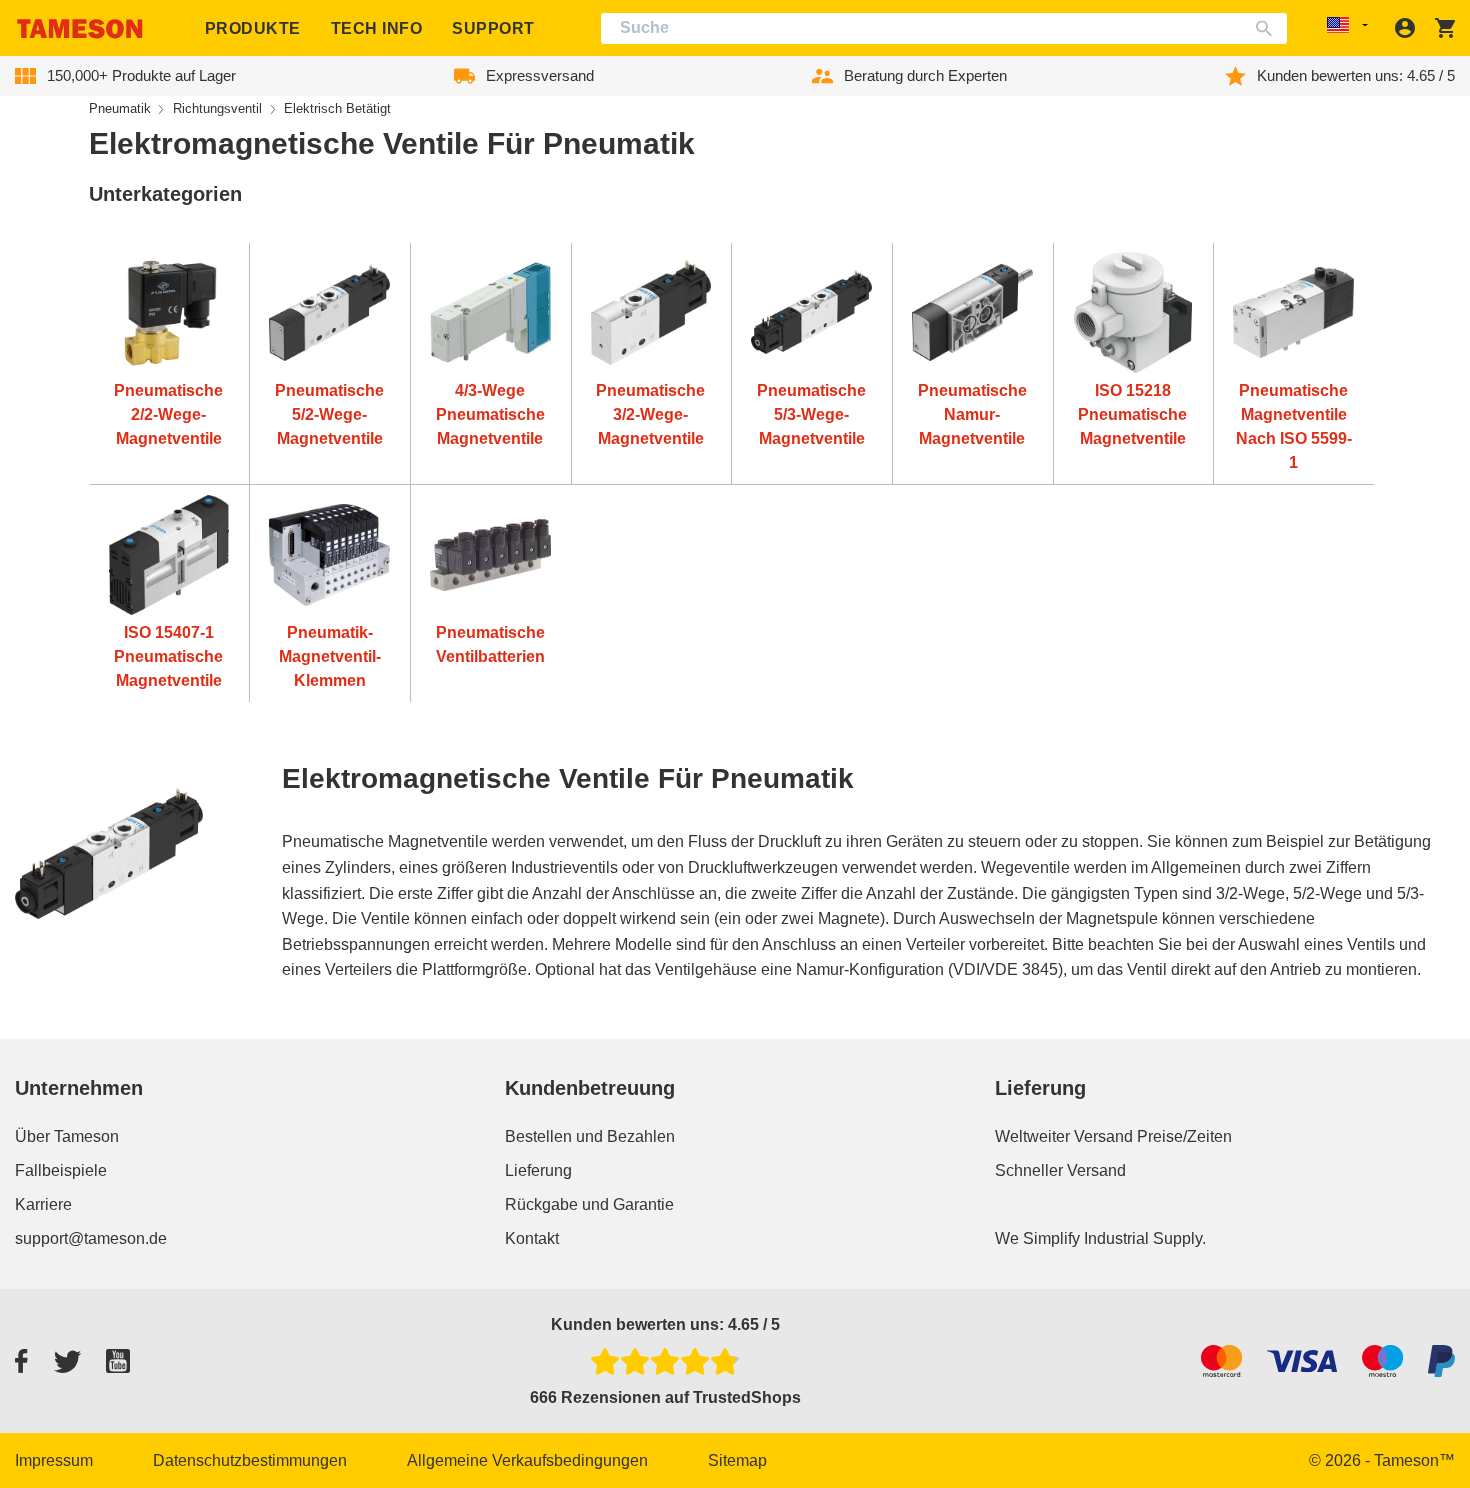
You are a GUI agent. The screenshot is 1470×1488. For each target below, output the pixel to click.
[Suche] (1268, 28)
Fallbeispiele (61, 1170)
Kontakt (532, 1238)
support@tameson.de (91, 1238)
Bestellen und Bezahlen (590, 1136)
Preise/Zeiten (1184, 1136)
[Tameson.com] (80, 28)
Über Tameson (67, 1136)
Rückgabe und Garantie (589, 1204)
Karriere (43, 1204)
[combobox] (944, 28)
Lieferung (538, 1170)
